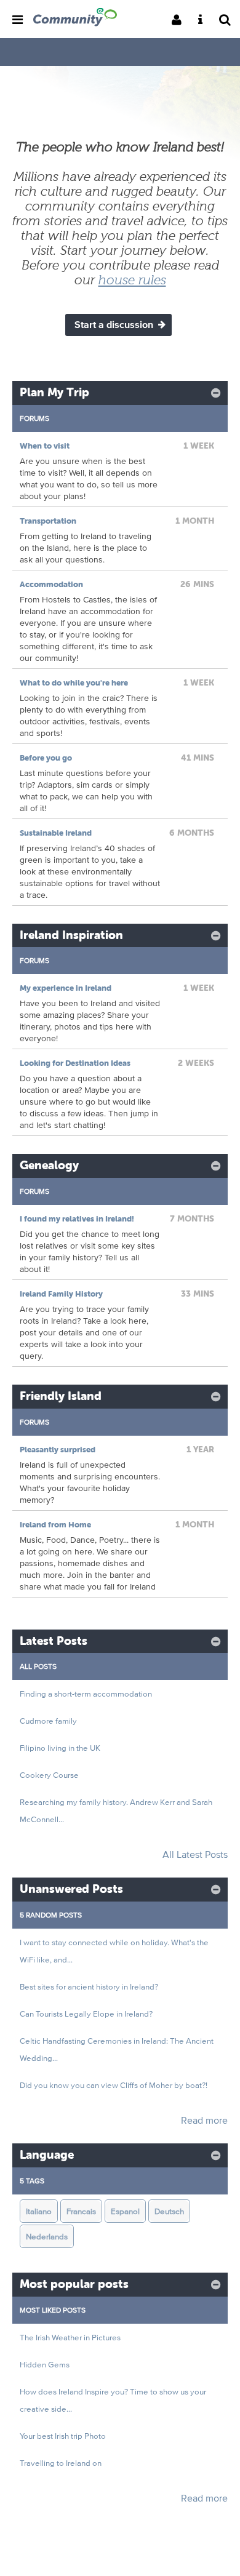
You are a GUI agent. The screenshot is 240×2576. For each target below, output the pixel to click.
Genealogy (49, 1165)
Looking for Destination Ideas (75, 1063)
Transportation (48, 521)
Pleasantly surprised (58, 1450)
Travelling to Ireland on (61, 2463)
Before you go (46, 758)
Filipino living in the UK (60, 1748)
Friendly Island (61, 1396)
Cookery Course (49, 1775)
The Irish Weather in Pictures (70, 2337)
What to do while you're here (74, 683)
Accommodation (51, 584)
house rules (132, 280)
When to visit (45, 446)
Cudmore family (48, 1721)
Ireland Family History (61, 1294)
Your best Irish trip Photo (63, 2436)
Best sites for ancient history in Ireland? (89, 1986)
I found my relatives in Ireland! (77, 1219)
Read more (204, 2120)
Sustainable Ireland (56, 833)
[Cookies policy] (204, 21)
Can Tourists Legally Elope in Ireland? (86, 2014)
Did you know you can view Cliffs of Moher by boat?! (114, 2085)
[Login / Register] (180, 21)
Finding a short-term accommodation (86, 1694)
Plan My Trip (54, 392)
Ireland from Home (55, 1525)
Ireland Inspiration (71, 935)
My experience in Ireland (66, 988)
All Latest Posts (195, 1854)
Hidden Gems (45, 2364)
